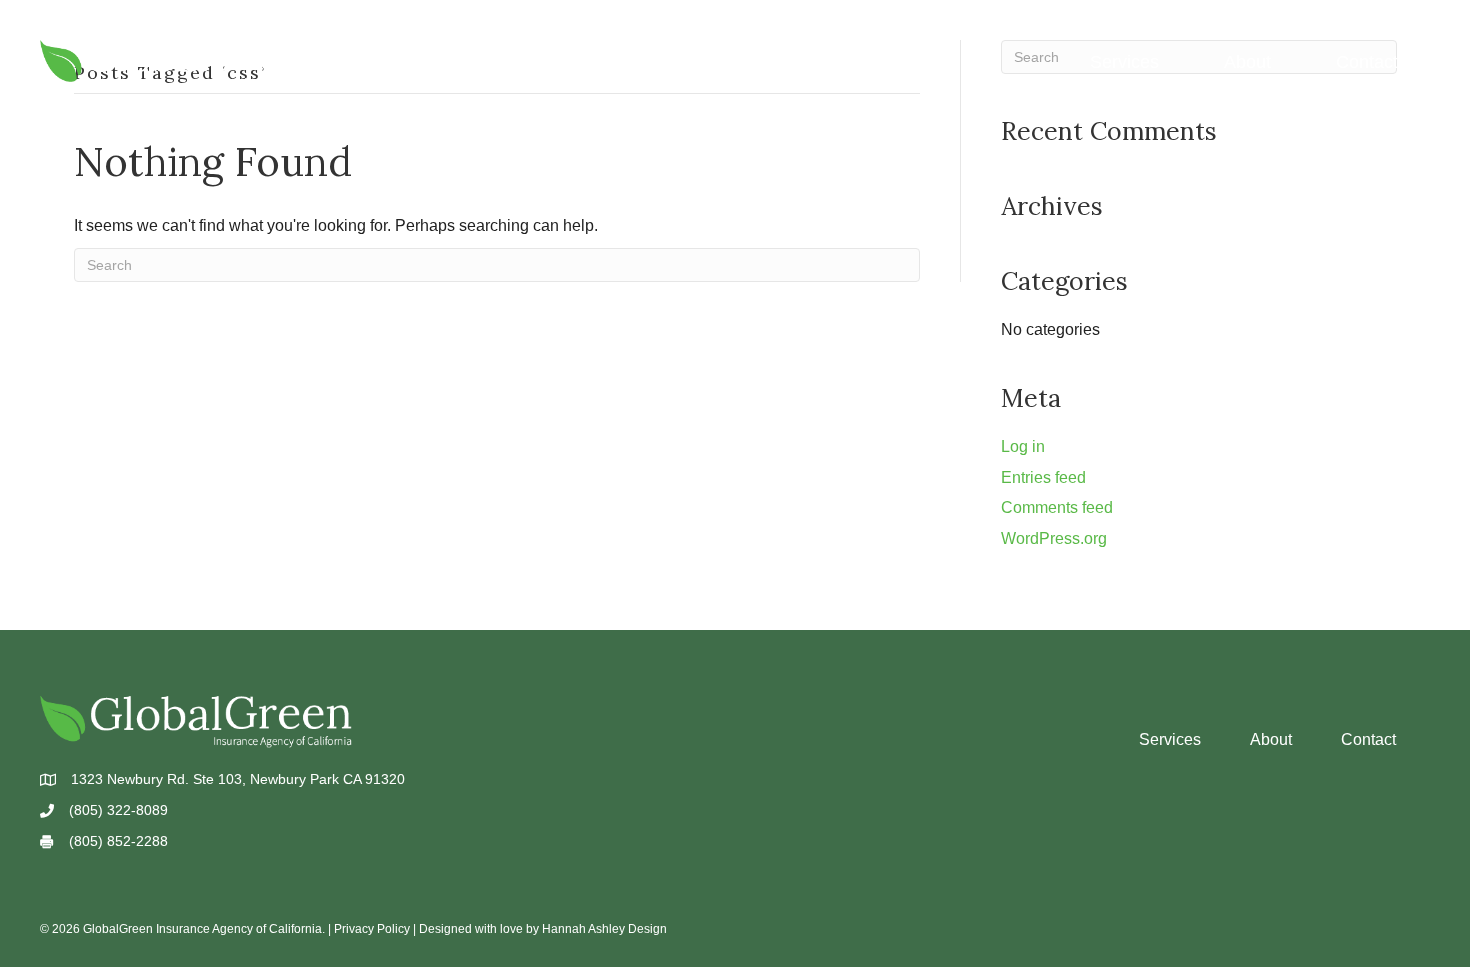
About (1247, 62)
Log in (1023, 446)
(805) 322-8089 (118, 810)
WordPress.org (1054, 538)
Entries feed (1043, 477)
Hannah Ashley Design (604, 929)
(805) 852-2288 (118, 841)
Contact (1367, 62)
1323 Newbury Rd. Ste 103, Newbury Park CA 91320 (238, 779)
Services (1124, 62)
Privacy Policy (372, 929)
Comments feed (1057, 507)
